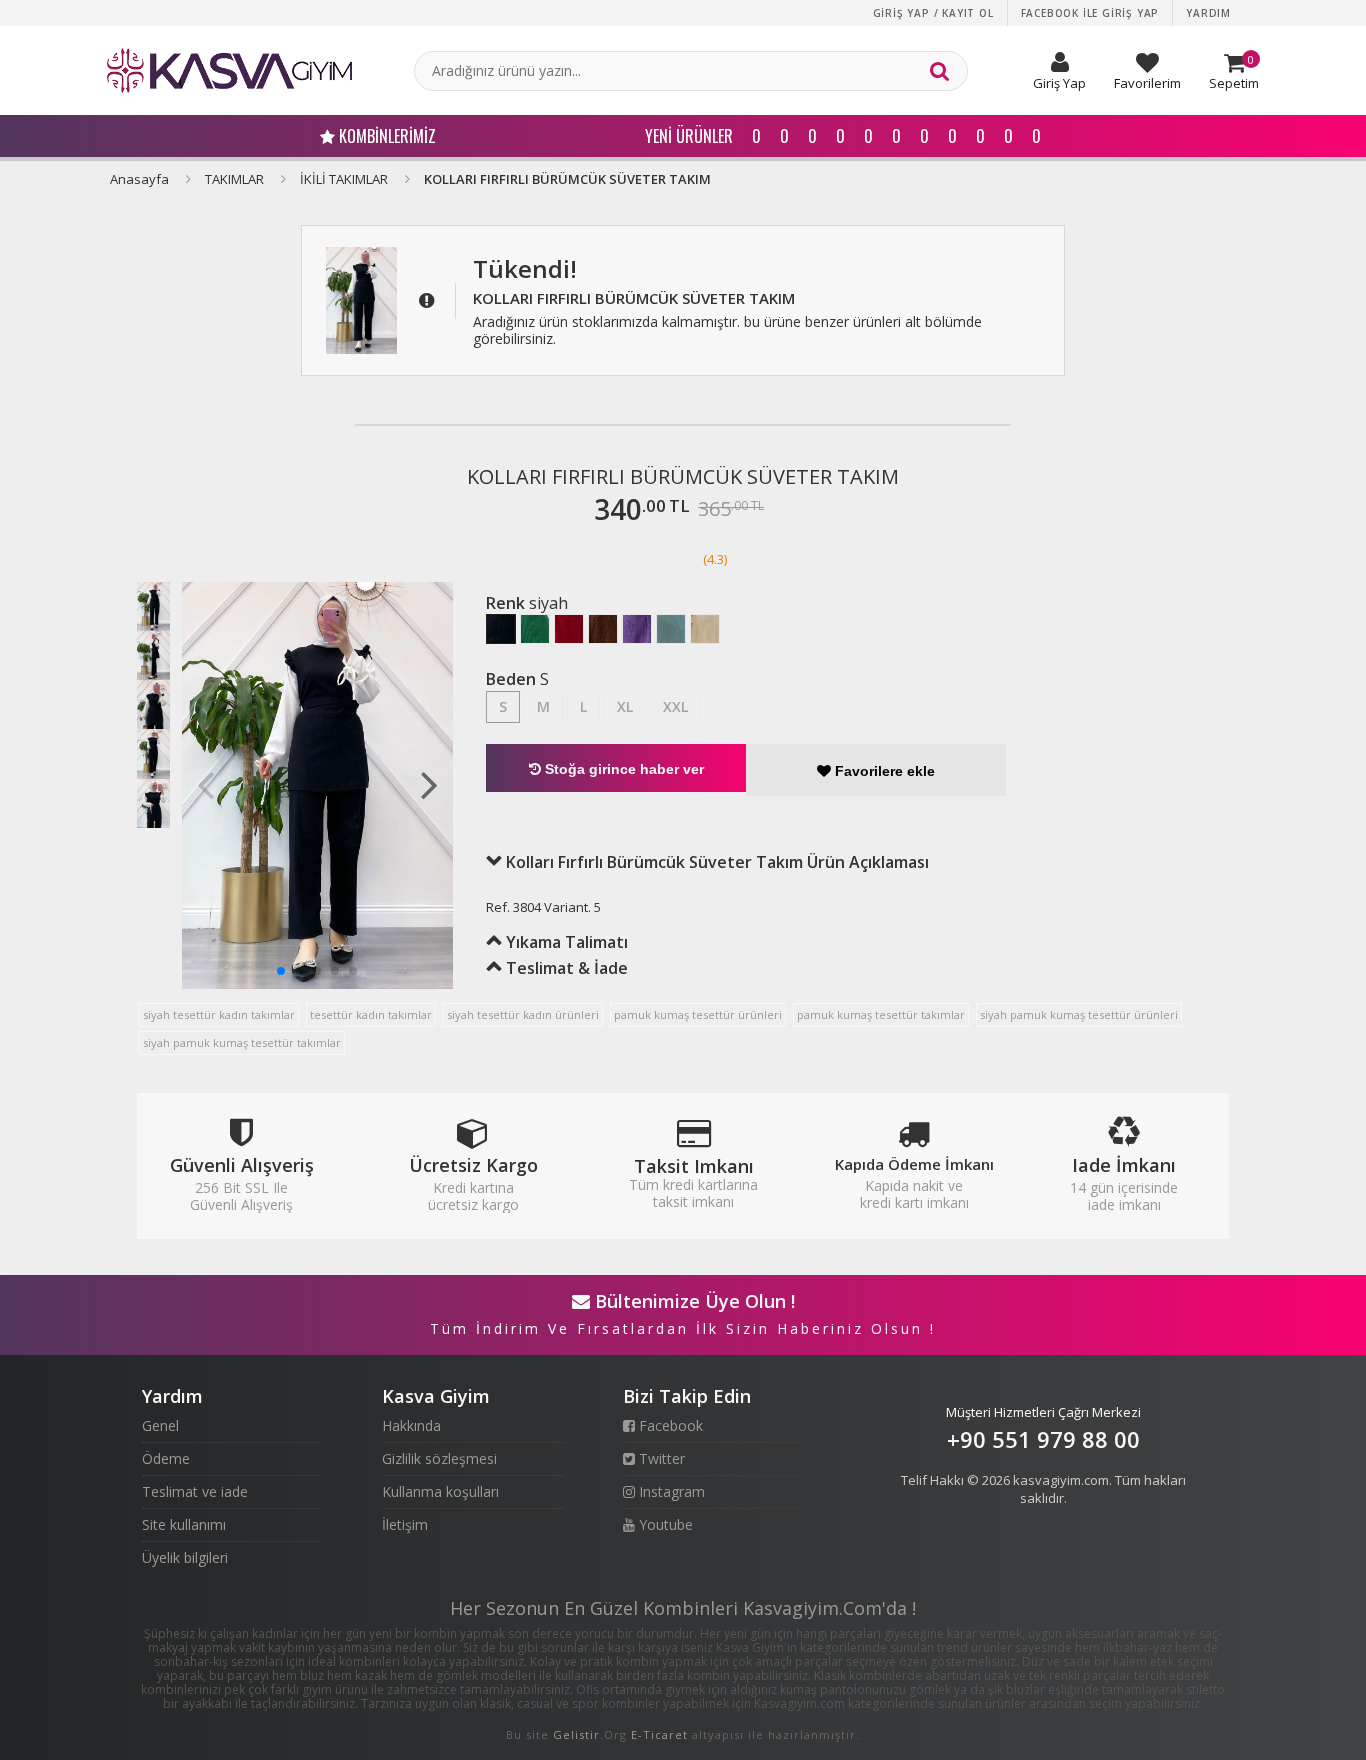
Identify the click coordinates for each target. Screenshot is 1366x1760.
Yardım (1208, 13)
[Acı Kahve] (603, 629)
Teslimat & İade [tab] (565, 968)
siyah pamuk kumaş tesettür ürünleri (1079, 1014)
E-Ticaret (659, 1734)
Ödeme (166, 1458)
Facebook (669, 1425)
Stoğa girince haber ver (622, 769)
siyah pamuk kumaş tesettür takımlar (242, 1042)
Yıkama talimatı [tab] (565, 942)
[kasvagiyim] (229, 70)
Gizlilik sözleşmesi (439, 1458)
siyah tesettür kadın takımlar (219, 1014)
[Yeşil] (535, 629)
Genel (160, 1425)
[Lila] (637, 629)
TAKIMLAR (234, 179)
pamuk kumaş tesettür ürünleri (698, 1014)
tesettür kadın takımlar (371, 1014)
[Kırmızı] (569, 629)
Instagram (670, 1491)
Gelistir (576, 1734)
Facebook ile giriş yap (1090, 13)
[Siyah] (501, 629)
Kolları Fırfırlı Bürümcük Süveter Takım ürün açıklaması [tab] (715, 862)
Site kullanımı (184, 1524)
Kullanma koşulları (440, 1491)
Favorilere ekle (883, 771)
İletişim (405, 1524)
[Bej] (705, 629)
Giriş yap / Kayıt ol (933, 13)
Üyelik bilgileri (185, 1557)
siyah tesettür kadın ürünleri (523, 1014)
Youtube (664, 1524)
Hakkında (411, 1425)
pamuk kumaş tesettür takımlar (881, 1014)
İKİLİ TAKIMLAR (344, 179)
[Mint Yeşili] (671, 629)
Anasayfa (139, 179)
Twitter (660, 1458)
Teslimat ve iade (195, 1491)
